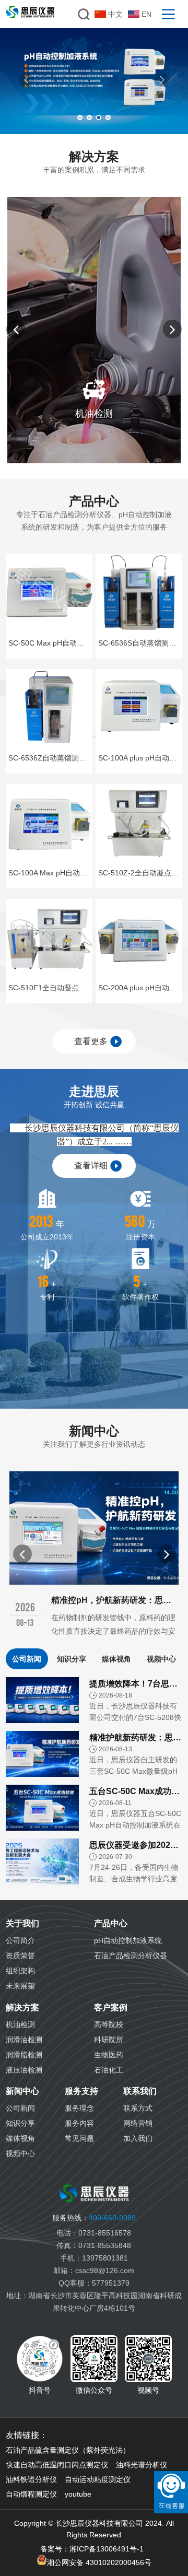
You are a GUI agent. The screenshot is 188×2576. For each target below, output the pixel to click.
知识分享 (72, 1659)
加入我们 (138, 2138)
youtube (78, 2494)
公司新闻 (27, 1659)
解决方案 (22, 2007)
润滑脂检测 (24, 2055)
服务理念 (79, 2108)
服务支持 (81, 2091)
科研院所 (109, 2040)
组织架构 (20, 1971)
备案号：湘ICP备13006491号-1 (92, 2549)
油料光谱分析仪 (142, 2465)
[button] (26, 80)
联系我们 (140, 2091)
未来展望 (20, 1986)
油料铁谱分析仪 (31, 2479)
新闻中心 (22, 2091)
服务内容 (79, 2123)
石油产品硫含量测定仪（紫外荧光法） (68, 2450)
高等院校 (109, 2024)
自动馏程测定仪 (31, 2494)
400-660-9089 (94, 2218)
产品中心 (111, 1923)
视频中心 (161, 1659)
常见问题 (79, 2138)
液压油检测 (24, 2070)
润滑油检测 (24, 2040)
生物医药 (109, 2055)
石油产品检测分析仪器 (131, 1956)
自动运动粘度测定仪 (98, 2479)
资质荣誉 (20, 1956)
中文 (115, 14)
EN (146, 14)
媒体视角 (116, 1659)
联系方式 (138, 2108)
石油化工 (109, 2070)
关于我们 (22, 1923)
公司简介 (20, 1940)
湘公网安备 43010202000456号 (99, 2562)
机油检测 (20, 2024)
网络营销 (138, 2123)
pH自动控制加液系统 (128, 1940)
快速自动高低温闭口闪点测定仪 (57, 2465)
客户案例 (111, 2007)
